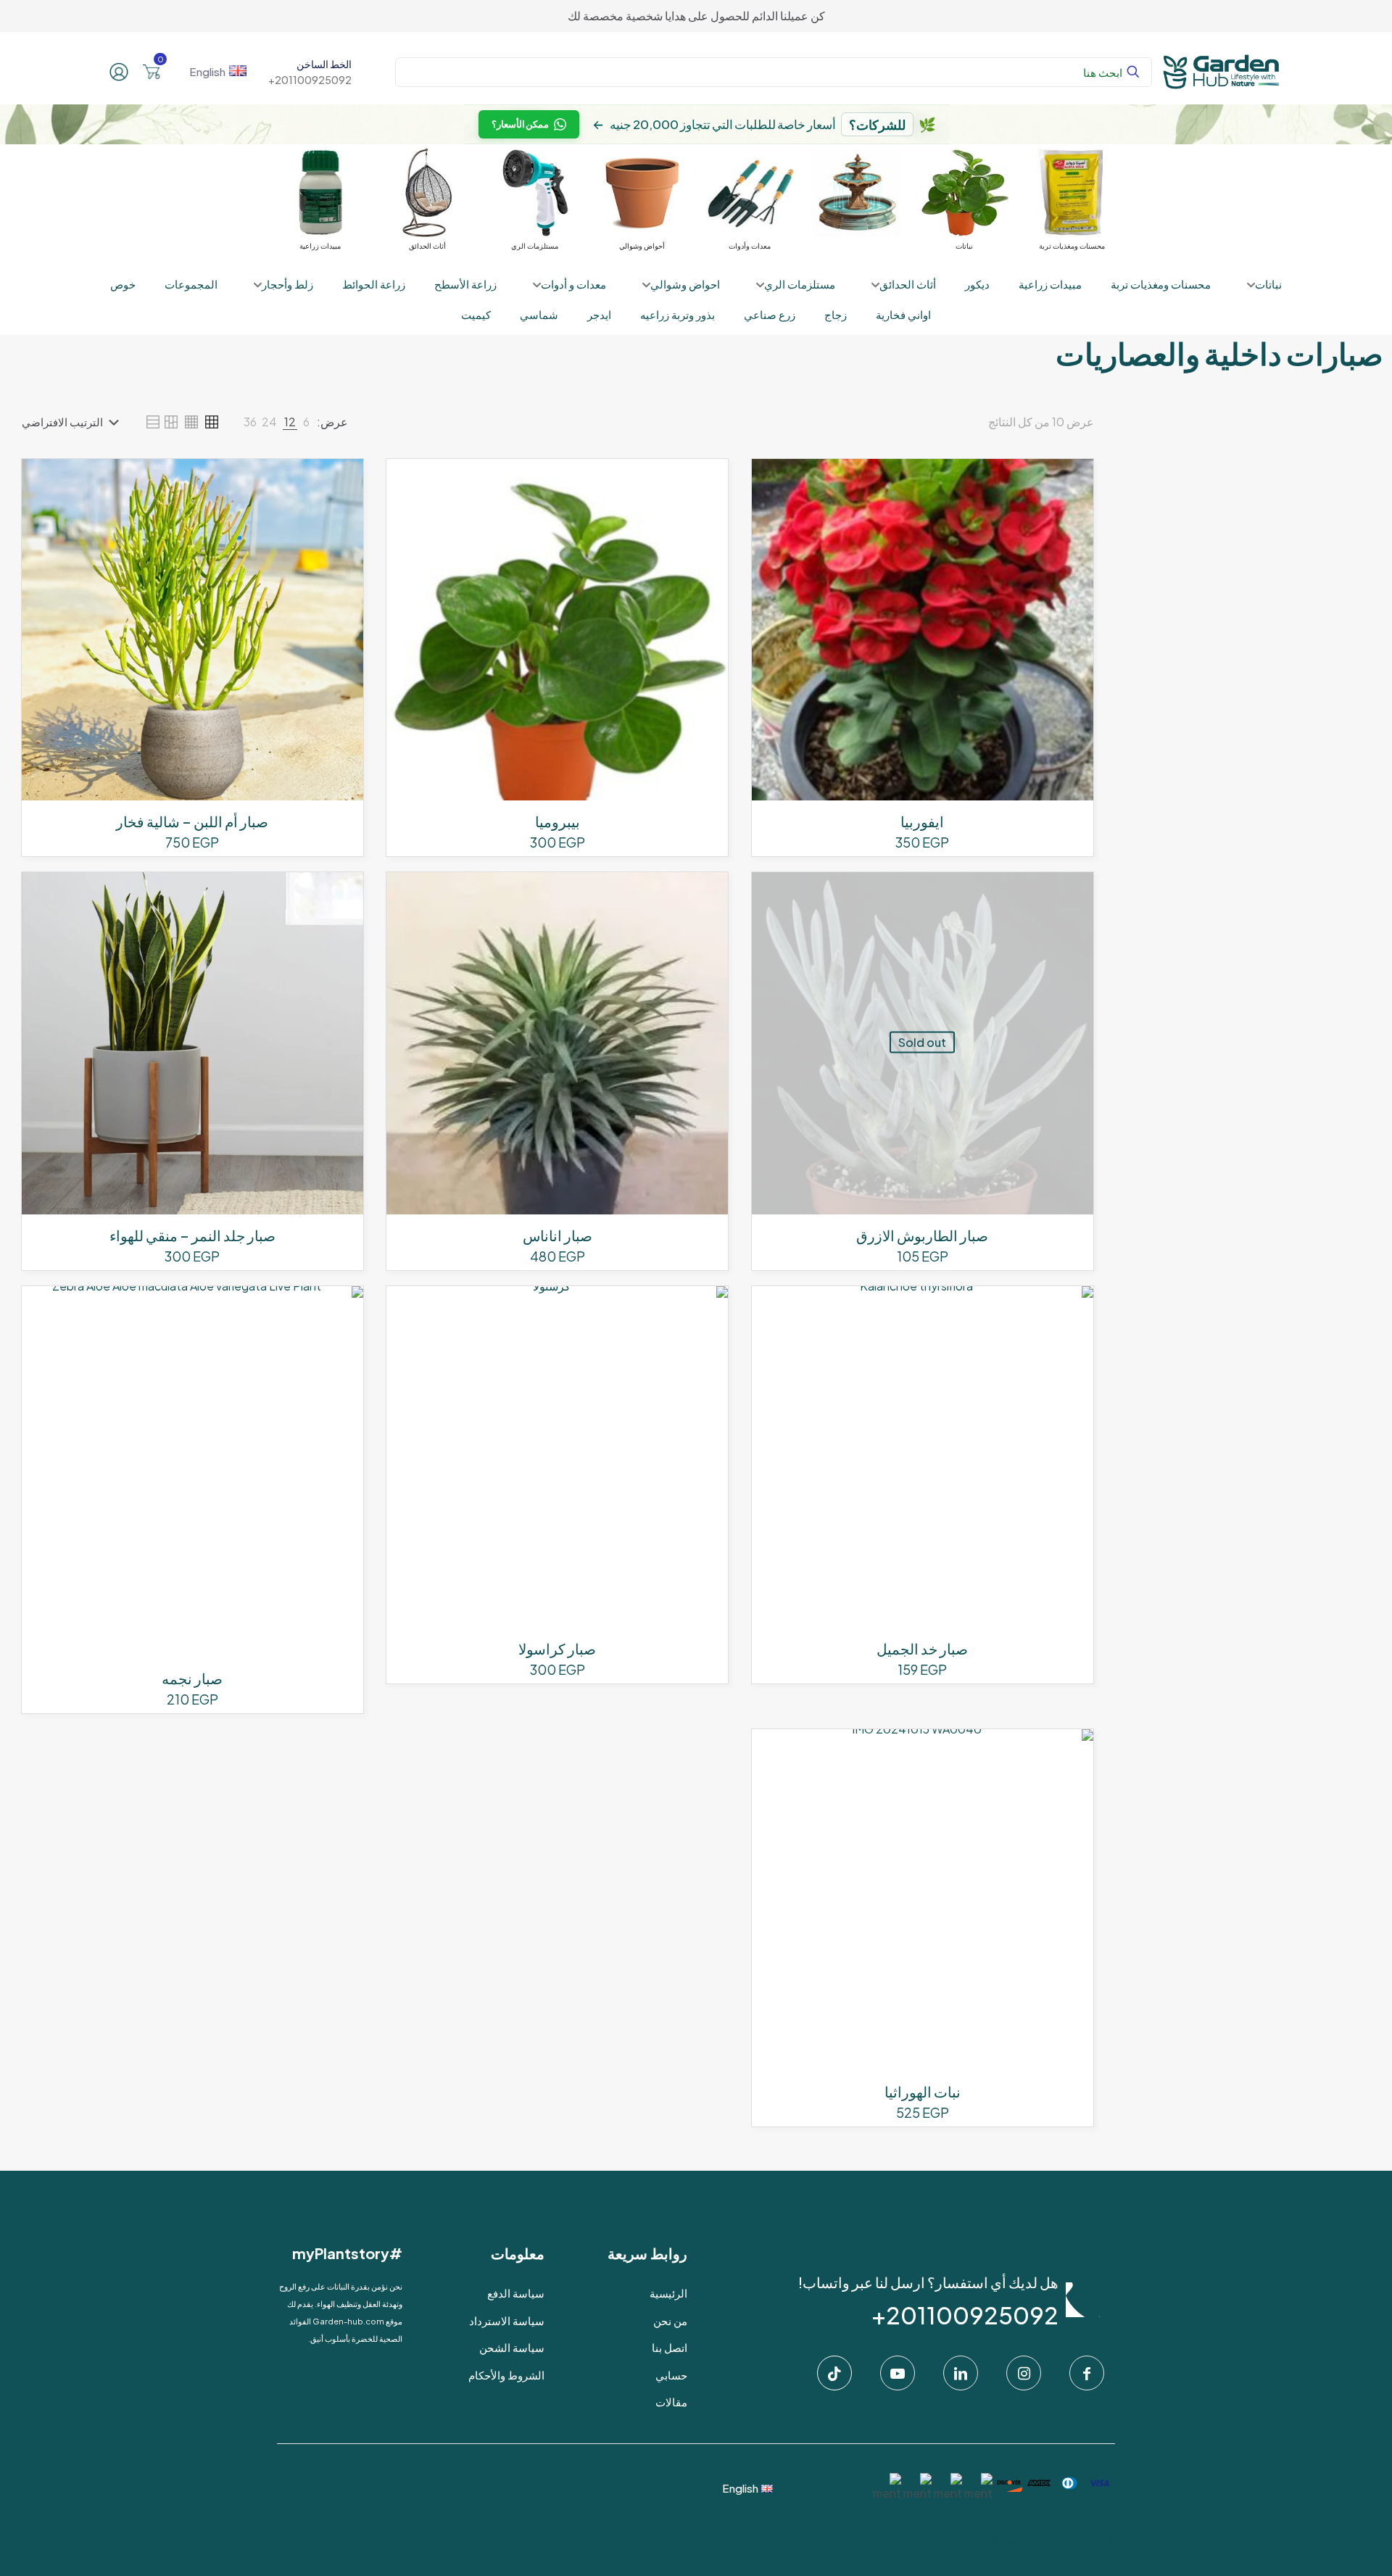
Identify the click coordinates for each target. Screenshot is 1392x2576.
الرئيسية (668, 2293)
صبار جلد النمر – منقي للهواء (192, 1235)
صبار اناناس (558, 1235)
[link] (306, 422)
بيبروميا (558, 821)
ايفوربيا (922, 821)
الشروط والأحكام (506, 2375)
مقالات (671, 2402)
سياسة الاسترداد (507, 2320)
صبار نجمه (192, 1678)
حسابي (671, 2375)
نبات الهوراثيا (923, 2091)
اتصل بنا (670, 2347)
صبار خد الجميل (922, 1648)
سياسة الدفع (516, 2293)
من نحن (670, 2320)
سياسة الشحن (512, 2347)
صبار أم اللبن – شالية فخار (192, 821)
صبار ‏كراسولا (557, 1648)
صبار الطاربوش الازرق (922, 1235)
